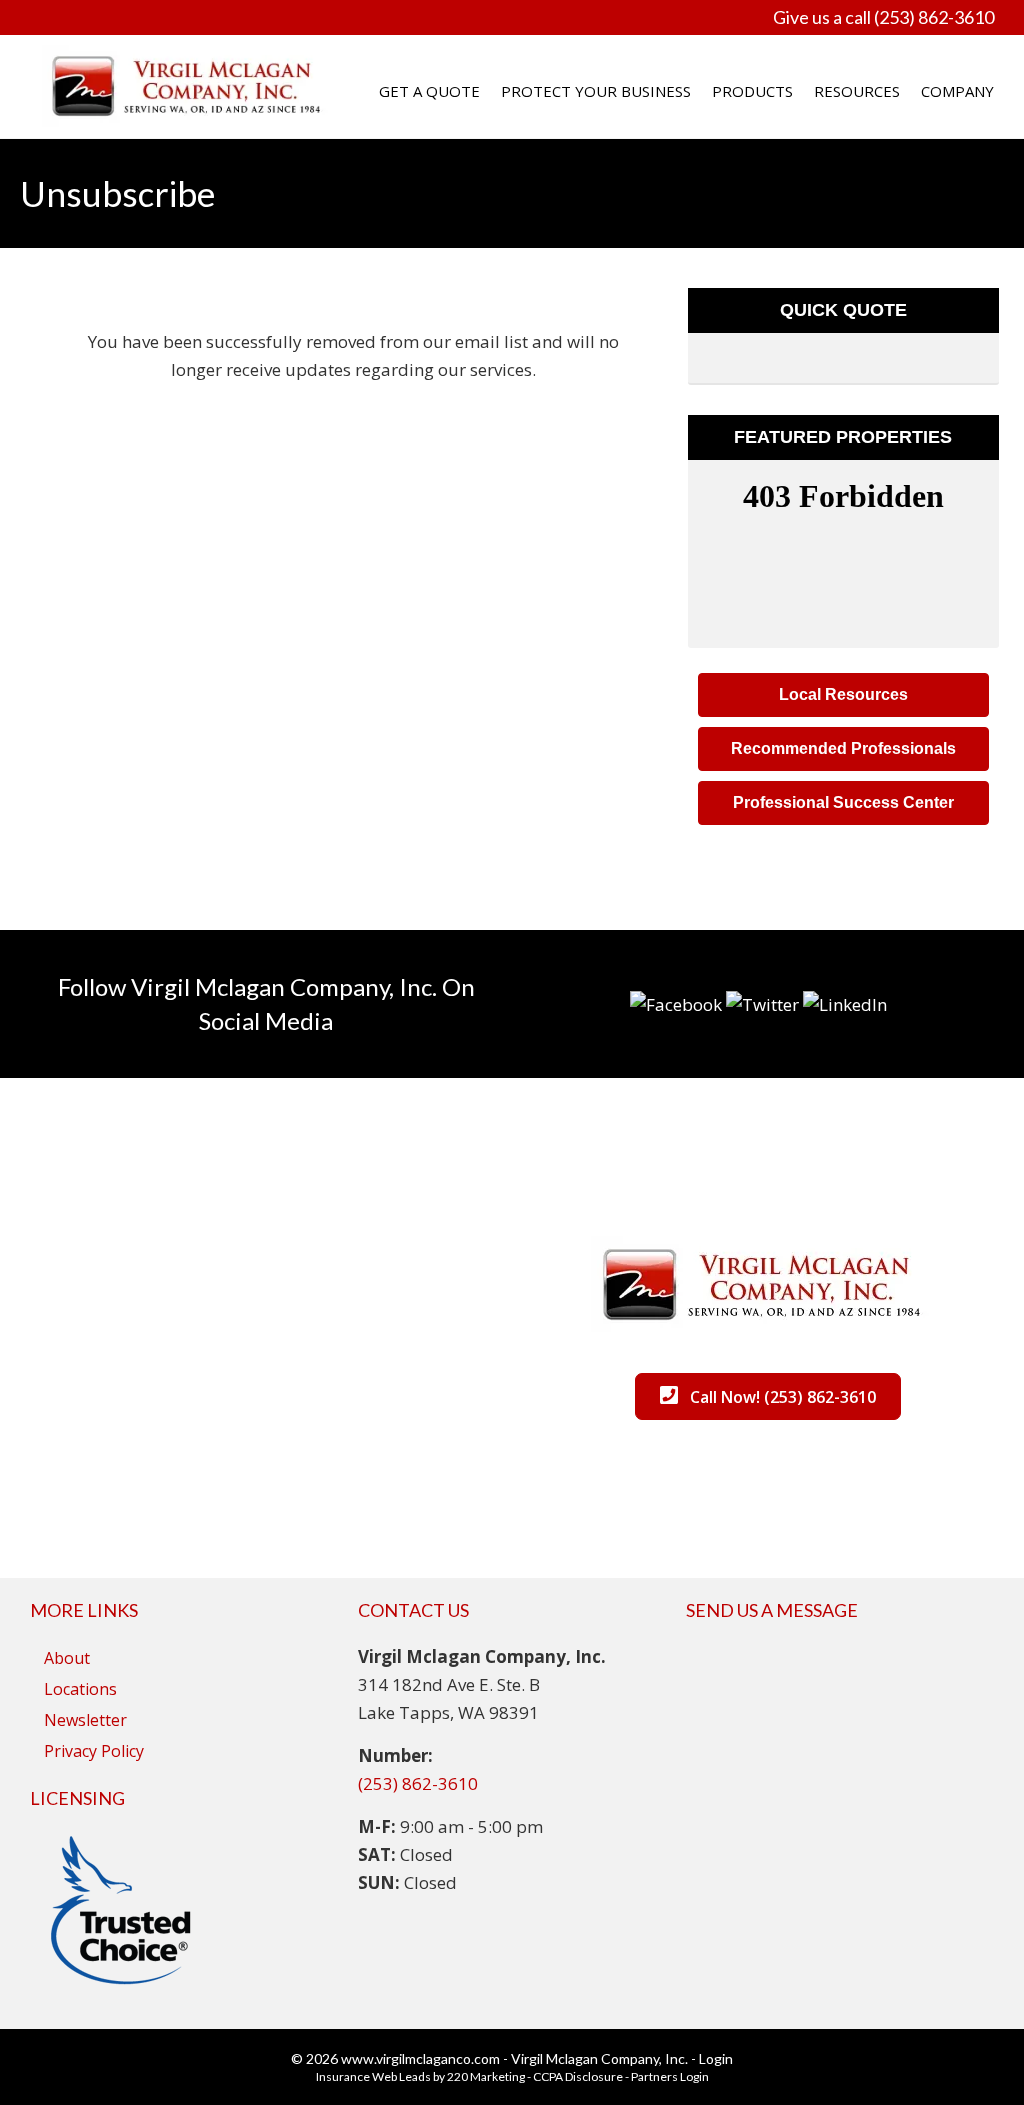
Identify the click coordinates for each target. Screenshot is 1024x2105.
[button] (843, 695)
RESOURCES (857, 91)
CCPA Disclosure (578, 2076)
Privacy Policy (94, 1751)
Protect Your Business (596, 91)
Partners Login (670, 2076)
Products (752, 91)
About (67, 1658)
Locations (80, 1689)
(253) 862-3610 (418, 1783)
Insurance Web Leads (373, 2076)
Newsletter (85, 1720)
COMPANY (957, 91)
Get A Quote (429, 91)
